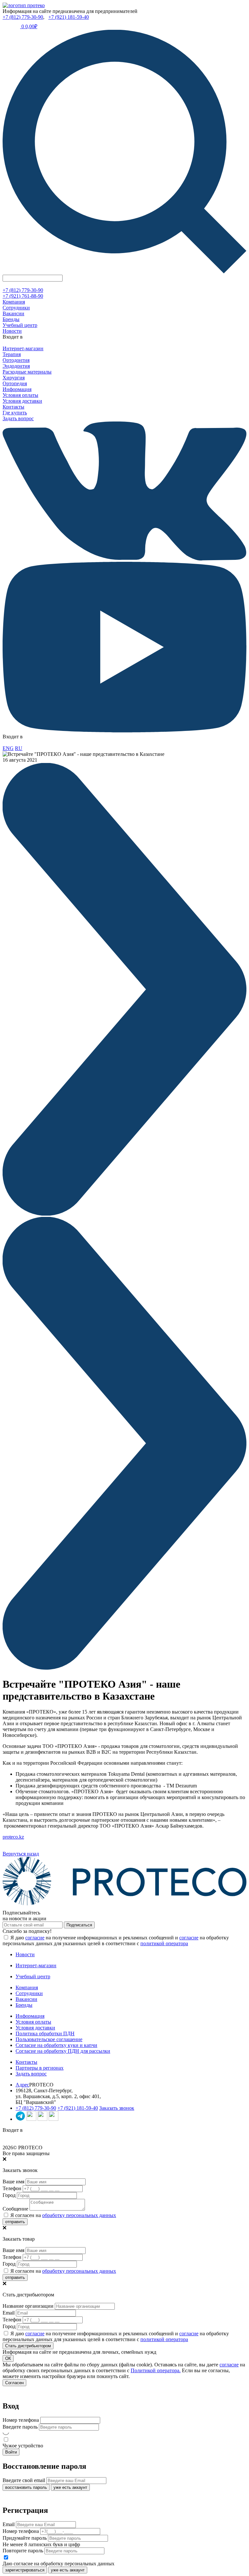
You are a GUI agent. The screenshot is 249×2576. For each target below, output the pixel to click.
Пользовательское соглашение (49, 2039)
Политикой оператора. (156, 2370)
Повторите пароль (23, 2551)
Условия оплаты (20, 395)
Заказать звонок (117, 2108)
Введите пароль (20, 2427)
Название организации (28, 2306)
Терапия (12, 354)
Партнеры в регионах (40, 2068)
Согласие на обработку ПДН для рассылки (63, 2051)
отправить (15, 2222)
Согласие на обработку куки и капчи (56, 2045)
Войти (11, 2452)
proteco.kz (13, 1837)
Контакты (13, 407)
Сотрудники (16, 308)
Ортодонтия (16, 360)
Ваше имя (13, 2182)
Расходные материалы (27, 372)
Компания (14, 302)
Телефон (12, 2188)
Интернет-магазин (23, 348)
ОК (8, 2358)
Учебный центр (20, 325)
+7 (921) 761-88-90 (23, 296)
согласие (35, 1938)
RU (19, 748)
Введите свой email (24, 2480)
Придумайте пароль (25, 2538)
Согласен (14, 2383)
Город (9, 2195)
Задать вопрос (18, 418)
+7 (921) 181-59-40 (69, 17)
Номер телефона (21, 2420)
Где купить (15, 413)
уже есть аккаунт (70, 2487)
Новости (12, 331)
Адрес (22, 2085)
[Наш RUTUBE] (53, 2119)
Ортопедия (15, 383)
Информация (17, 389)
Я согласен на (63, 2215)
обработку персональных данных (79, 2215)
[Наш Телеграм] (20, 2119)
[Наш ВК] (31, 2119)
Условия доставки (22, 401)
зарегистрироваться (25, 2570)
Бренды (11, 319)
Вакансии (13, 313)
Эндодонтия (16, 366)
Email (9, 2313)
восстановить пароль (26, 2487)
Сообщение (15, 2209)
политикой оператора (164, 1943)
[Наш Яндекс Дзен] (42, 2119)
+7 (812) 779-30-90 (23, 17)
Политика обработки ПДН (45, 2033)
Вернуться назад (21, 1854)
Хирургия (14, 378)
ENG (8, 748)
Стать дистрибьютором (28, 2346)
